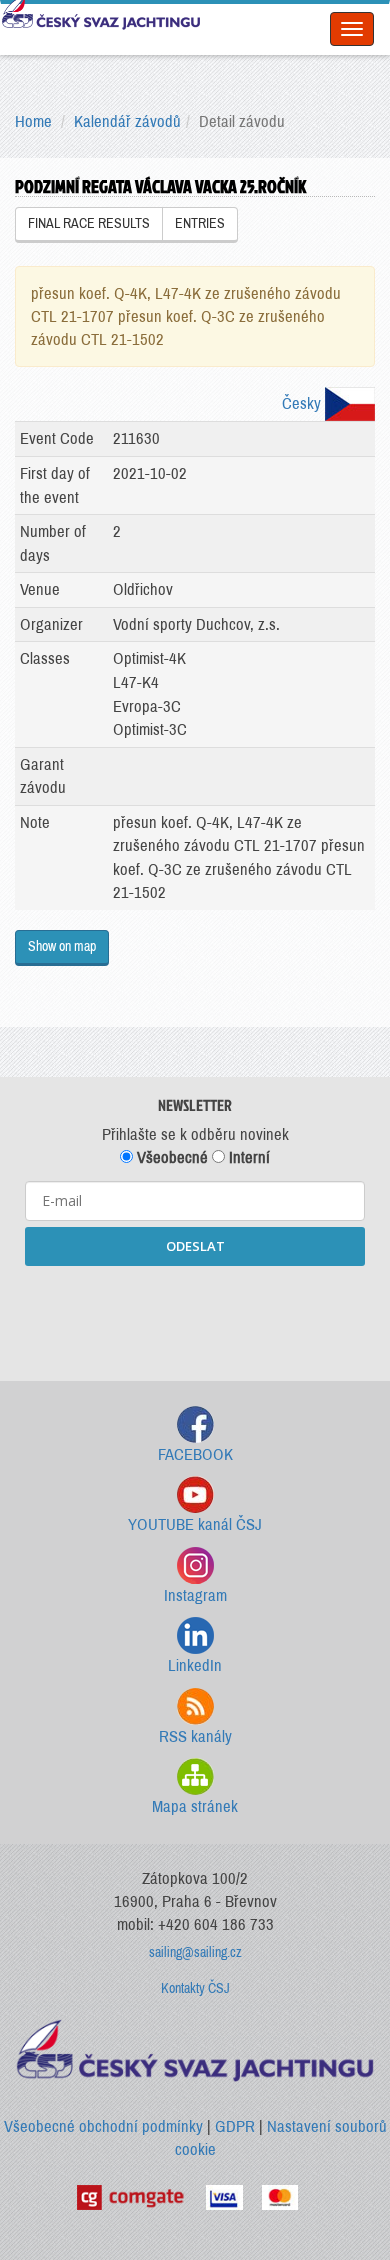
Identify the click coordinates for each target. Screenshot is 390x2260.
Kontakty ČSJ (195, 1988)
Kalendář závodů (127, 121)
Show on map (62, 946)
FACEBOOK (195, 1454)
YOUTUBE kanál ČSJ (195, 1524)
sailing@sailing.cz (195, 1952)
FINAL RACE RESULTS (89, 223)
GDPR (235, 2126)
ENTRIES (200, 223)
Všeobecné (170, 1157)
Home (33, 121)
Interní (247, 1157)
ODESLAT (195, 1246)
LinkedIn (195, 1665)
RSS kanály (195, 1736)
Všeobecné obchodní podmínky (103, 2126)
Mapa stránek (195, 1806)
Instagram (195, 1595)
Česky (303, 403)
